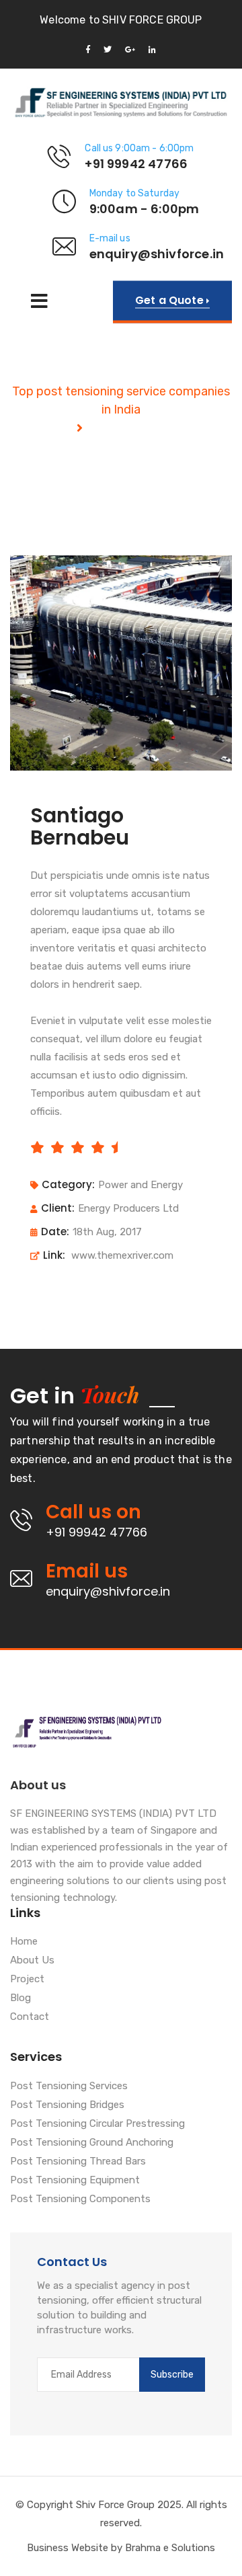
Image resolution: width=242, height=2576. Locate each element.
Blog (21, 1998)
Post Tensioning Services (69, 2086)
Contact (30, 2017)
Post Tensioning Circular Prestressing (97, 2124)
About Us (32, 1961)
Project (27, 1980)
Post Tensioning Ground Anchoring (92, 2143)
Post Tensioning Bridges (67, 2105)
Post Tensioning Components (80, 2199)
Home (24, 1942)
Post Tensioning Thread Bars (78, 2162)
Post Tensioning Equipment (75, 2181)
